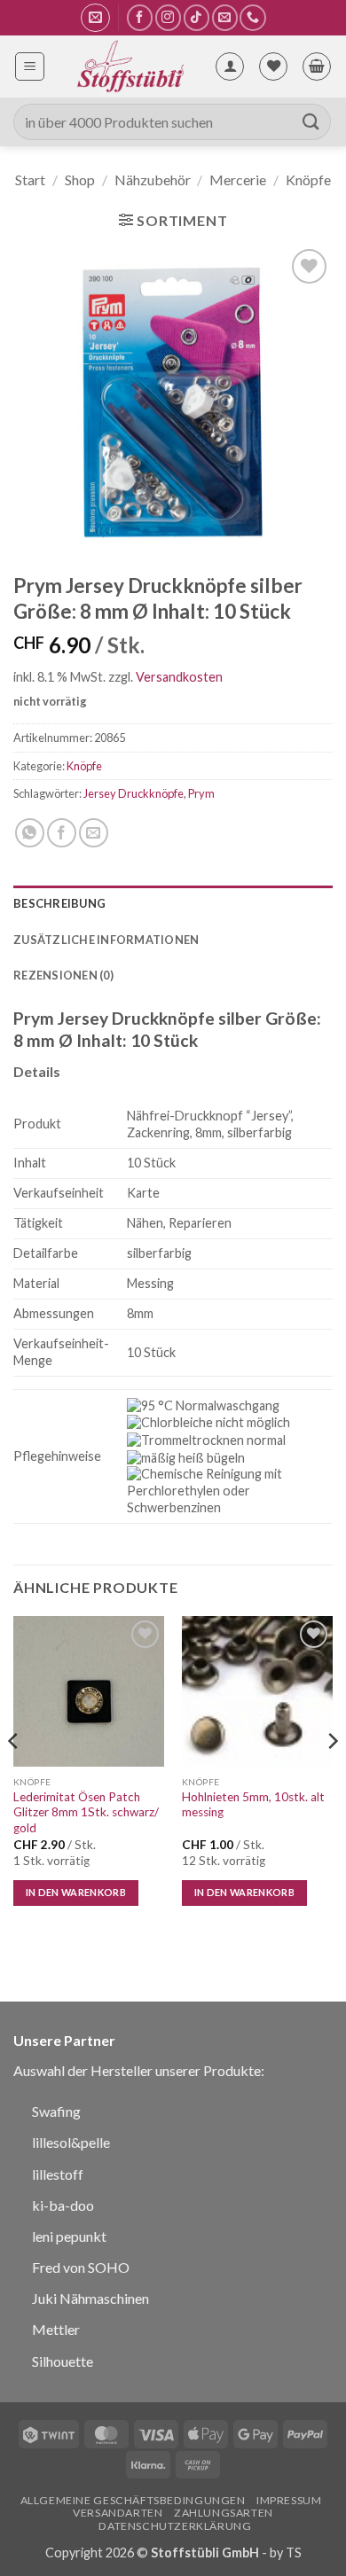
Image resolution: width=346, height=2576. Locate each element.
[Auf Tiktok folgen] (197, 17)
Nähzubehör (153, 180)
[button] (95, 18)
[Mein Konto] (230, 66)
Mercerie (238, 180)
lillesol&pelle (71, 2142)
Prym (201, 793)
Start (30, 180)
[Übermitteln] (311, 122)
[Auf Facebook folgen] (140, 17)
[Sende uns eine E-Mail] (225, 17)
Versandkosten (179, 677)
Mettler (56, 2329)
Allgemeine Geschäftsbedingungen (133, 2500)
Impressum (289, 2500)
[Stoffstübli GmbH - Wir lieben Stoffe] (130, 66)
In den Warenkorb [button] (76, 1892)
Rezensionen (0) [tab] (63, 975)
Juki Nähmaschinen (90, 2298)
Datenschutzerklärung (175, 2526)
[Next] (332, 1776)
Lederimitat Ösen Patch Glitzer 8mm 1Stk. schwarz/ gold (86, 1812)
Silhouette (63, 2361)
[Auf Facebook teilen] (62, 833)
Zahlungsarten (224, 2513)
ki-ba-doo (63, 2205)
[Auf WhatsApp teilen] (30, 833)
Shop (80, 180)
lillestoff (58, 2174)
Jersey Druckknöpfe (134, 793)
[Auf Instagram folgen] (168, 17)
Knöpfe (308, 180)
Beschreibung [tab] (59, 903)
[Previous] (14, 1776)
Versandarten (118, 2513)
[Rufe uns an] (252, 17)
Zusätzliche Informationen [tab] (106, 940)
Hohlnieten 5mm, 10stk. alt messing (253, 1805)
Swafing (56, 2111)
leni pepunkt (69, 2236)
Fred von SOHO (81, 2267)
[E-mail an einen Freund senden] (94, 833)
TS (294, 2553)
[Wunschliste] (273, 66)
